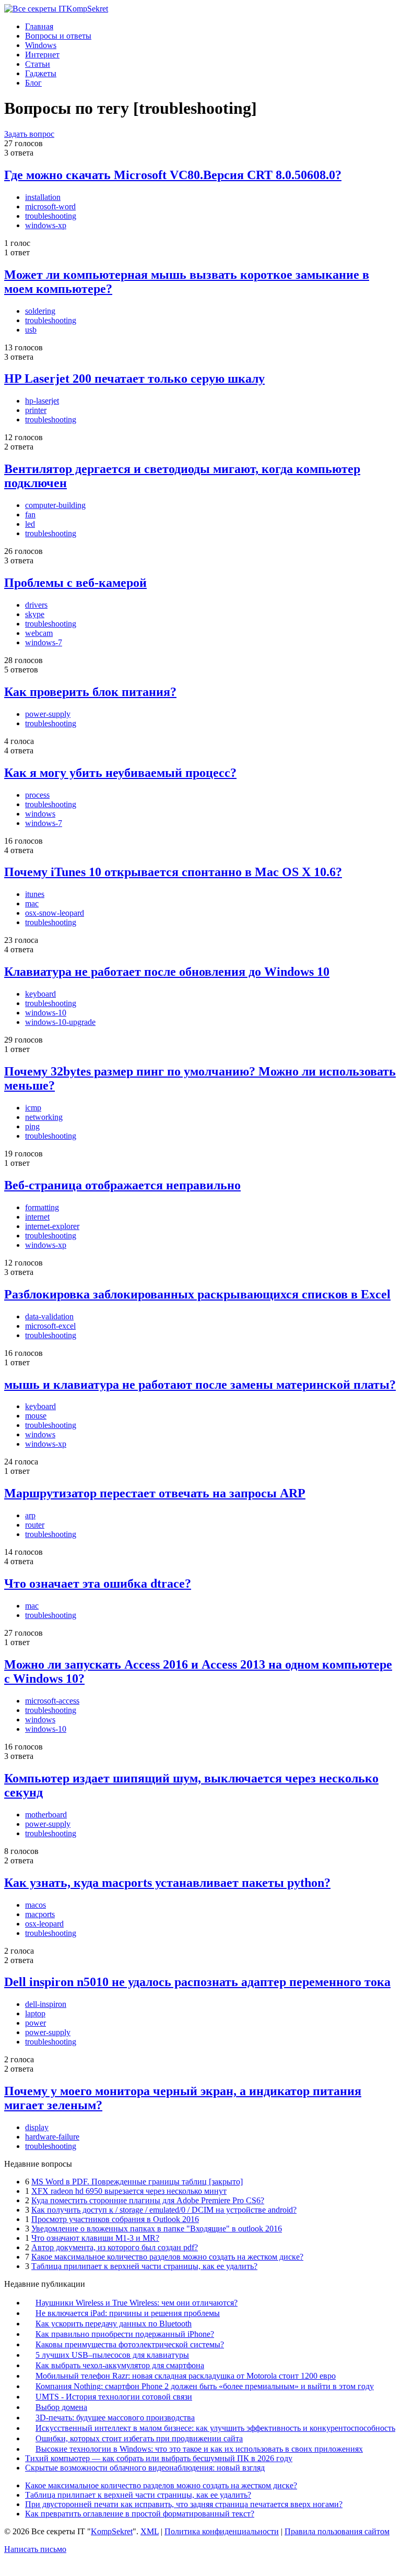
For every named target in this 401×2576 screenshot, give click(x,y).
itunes (35, 894)
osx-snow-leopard (55, 913)
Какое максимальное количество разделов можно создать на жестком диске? (167, 2257)
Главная (39, 26)
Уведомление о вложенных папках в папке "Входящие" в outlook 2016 (157, 2229)
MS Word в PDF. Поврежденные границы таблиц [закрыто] (137, 2182)
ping (32, 1126)
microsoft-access (52, 1701)
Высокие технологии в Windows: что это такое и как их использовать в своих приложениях (199, 2449)
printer (36, 410)
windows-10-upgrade (60, 1022)
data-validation (49, 1316)
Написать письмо (35, 2549)
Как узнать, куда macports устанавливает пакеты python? (167, 1883)
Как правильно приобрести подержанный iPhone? (125, 2334)
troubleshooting (51, 216)
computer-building (55, 505)
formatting (42, 1207)
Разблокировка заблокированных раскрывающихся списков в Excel (197, 1294)
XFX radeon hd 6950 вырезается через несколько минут (129, 2191)
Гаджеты (41, 73)
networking (44, 1117)
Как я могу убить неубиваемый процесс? (120, 773)
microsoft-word (50, 206)
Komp (87, 9)
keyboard (40, 994)
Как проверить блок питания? (90, 692)
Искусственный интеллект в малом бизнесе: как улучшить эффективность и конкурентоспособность (215, 2428)
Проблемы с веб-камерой (75, 583)
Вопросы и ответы (58, 36)
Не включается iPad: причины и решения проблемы (128, 2313)
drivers (36, 605)
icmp (33, 1108)
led (30, 524)
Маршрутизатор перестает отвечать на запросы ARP (155, 1493)
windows (40, 814)
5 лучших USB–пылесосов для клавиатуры (112, 2355)
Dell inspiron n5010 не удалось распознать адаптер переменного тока (197, 1982)
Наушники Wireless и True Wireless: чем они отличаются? (137, 2303)
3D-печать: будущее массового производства (115, 2418)
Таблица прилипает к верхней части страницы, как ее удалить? (144, 2266)
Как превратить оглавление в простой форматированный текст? (140, 2514)
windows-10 (46, 1013)
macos (36, 1905)
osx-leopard (44, 1924)
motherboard (46, 1815)
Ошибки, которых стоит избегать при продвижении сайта (139, 2438)
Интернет (42, 55)
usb (31, 330)
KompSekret (112, 2531)
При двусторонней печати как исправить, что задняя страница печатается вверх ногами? (184, 2504)
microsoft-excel (50, 1326)
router (35, 1525)
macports (40, 1914)
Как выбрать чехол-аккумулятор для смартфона (120, 2365)
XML (150, 2531)
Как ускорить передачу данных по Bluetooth (114, 2324)
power (36, 2023)
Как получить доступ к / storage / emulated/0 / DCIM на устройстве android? (164, 2210)
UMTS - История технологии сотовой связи (114, 2397)
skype (35, 614)
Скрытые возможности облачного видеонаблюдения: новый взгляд (145, 2468)
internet (37, 1217)
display (37, 2127)
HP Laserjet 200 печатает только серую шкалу (134, 379)
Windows (41, 45)
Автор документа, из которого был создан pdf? (115, 2247)
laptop (35, 2013)
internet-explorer (52, 1226)
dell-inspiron (46, 2004)
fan (30, 515)
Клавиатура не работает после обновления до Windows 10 (167, 972)
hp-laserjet (42, 401)
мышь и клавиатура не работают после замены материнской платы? (200, 1385)
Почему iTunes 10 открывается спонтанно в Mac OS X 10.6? (173, 872)
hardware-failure (52, 2137)
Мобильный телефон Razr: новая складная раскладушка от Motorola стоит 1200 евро (186, 2376)
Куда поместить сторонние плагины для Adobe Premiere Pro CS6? (148, 2200)
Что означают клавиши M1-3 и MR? (95, 2238)
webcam (39, 633)
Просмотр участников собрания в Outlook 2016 (115, 2219)
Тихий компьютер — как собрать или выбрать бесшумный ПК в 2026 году (159, 2458)
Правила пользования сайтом (337, 2531)
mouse (36, 1416)
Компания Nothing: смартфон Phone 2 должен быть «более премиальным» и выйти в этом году (205, 2386)
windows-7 (44, 642)
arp (30, 1515)
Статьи (38, 64)
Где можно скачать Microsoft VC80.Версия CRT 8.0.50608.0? (173, 175)
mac (32, 903)
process (37, 795)
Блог (33, 83)
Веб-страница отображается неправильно (122, 1185)
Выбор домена (61, 2407)
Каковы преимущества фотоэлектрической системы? (130, 2344)
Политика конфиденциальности (222, 2531)
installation (43, 197)
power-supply (48, 714)
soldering (40, 311)
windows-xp (46, 225)
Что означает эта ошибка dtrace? (98, 1584)
